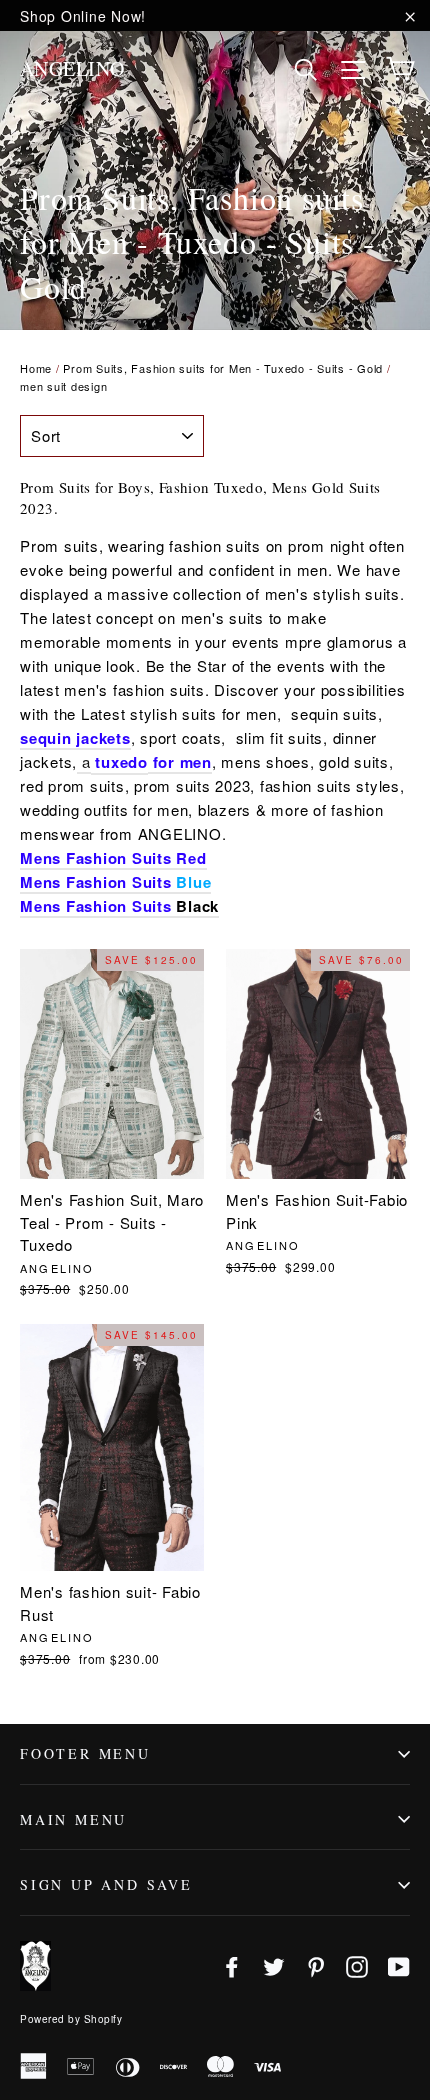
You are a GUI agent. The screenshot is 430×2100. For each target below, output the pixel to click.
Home (36, 368)
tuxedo (121, 762)
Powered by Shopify (71, 2019)
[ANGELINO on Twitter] (274, 1965)
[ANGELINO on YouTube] (399, 1965)
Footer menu (85, 1753)
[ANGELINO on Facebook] (232, 1965)
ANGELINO (72, 68)
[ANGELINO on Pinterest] (316, 1965)
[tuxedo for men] (93, 763)
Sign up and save (106, 1884)
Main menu (73, 1819)
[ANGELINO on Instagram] (357, 1965)
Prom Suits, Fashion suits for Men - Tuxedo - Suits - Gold (223, 368)
